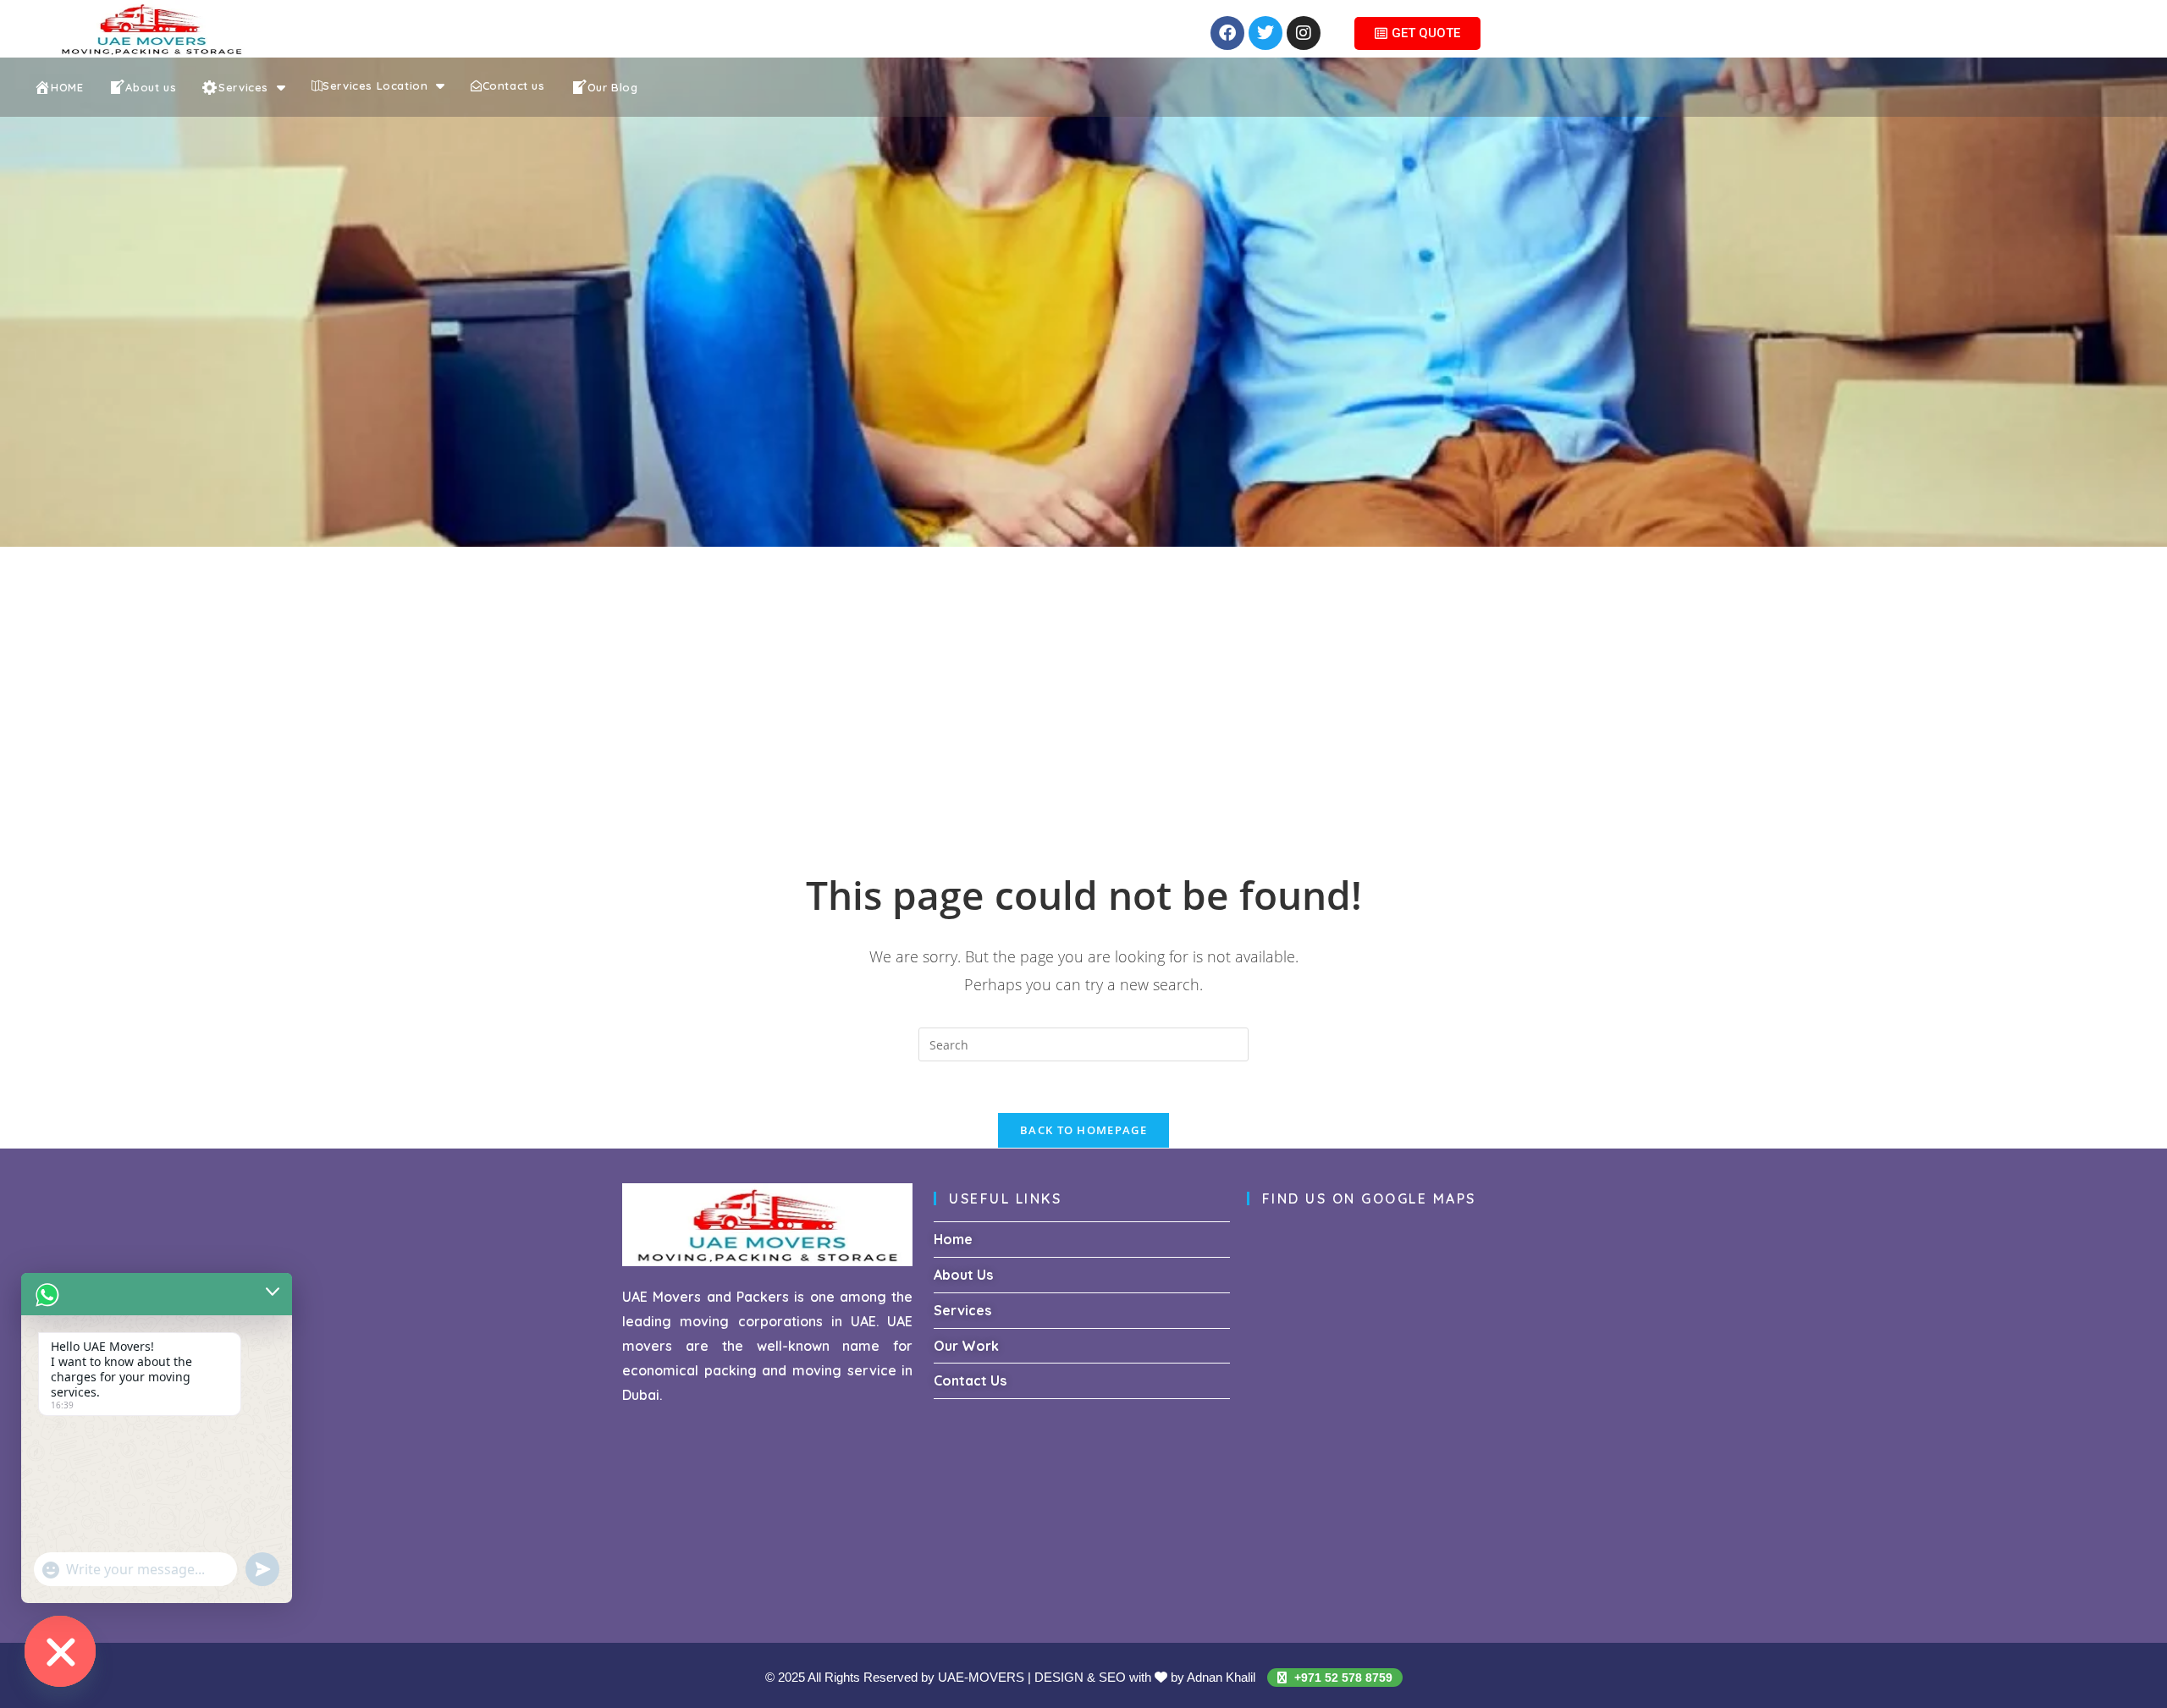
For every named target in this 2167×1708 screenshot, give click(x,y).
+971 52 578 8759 (1342, 1678)
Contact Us (970, 1380)
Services (962, 1310)
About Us (963, 1275)
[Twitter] (1265, 33)
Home (953, 1239)
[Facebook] (1227, 33)
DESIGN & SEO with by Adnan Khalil (1147, 1677)
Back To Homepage (1083, 1130)
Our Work (966, 1346)
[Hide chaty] (60, 1651)
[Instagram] (1304, 33)
